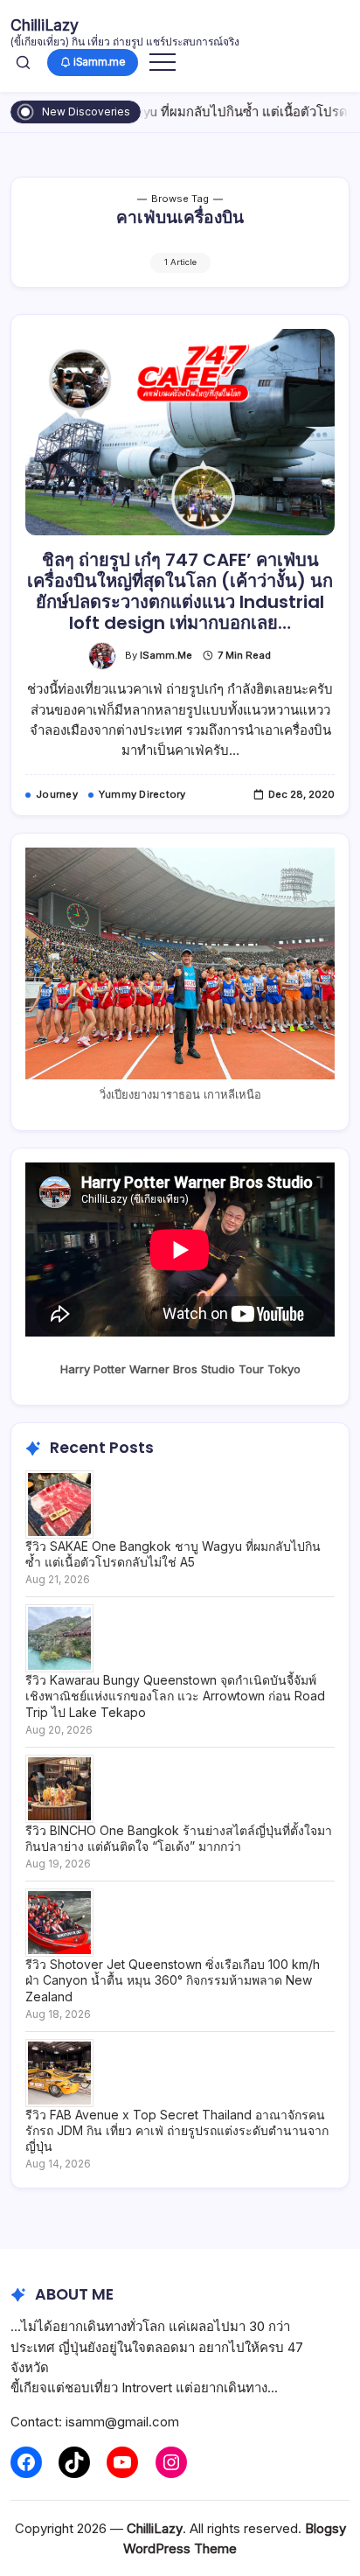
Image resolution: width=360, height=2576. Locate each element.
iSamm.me (166, 655)
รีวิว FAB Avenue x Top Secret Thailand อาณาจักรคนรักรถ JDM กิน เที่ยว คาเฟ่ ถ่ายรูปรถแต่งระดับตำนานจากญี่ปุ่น (177, 2130)
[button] (23, 62)
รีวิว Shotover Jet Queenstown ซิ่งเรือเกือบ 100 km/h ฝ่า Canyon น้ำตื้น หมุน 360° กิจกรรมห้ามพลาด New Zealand (173, 1980)
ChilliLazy (45, 25)
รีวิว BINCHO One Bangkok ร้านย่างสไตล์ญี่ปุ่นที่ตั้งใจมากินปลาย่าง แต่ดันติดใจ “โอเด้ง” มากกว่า (179, 1838)
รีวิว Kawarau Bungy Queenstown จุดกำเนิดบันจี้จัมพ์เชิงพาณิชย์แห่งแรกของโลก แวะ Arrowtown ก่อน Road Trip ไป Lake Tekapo (175, 1696)
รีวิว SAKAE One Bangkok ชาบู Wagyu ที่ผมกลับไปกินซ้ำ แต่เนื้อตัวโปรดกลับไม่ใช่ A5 (173, 1554)
